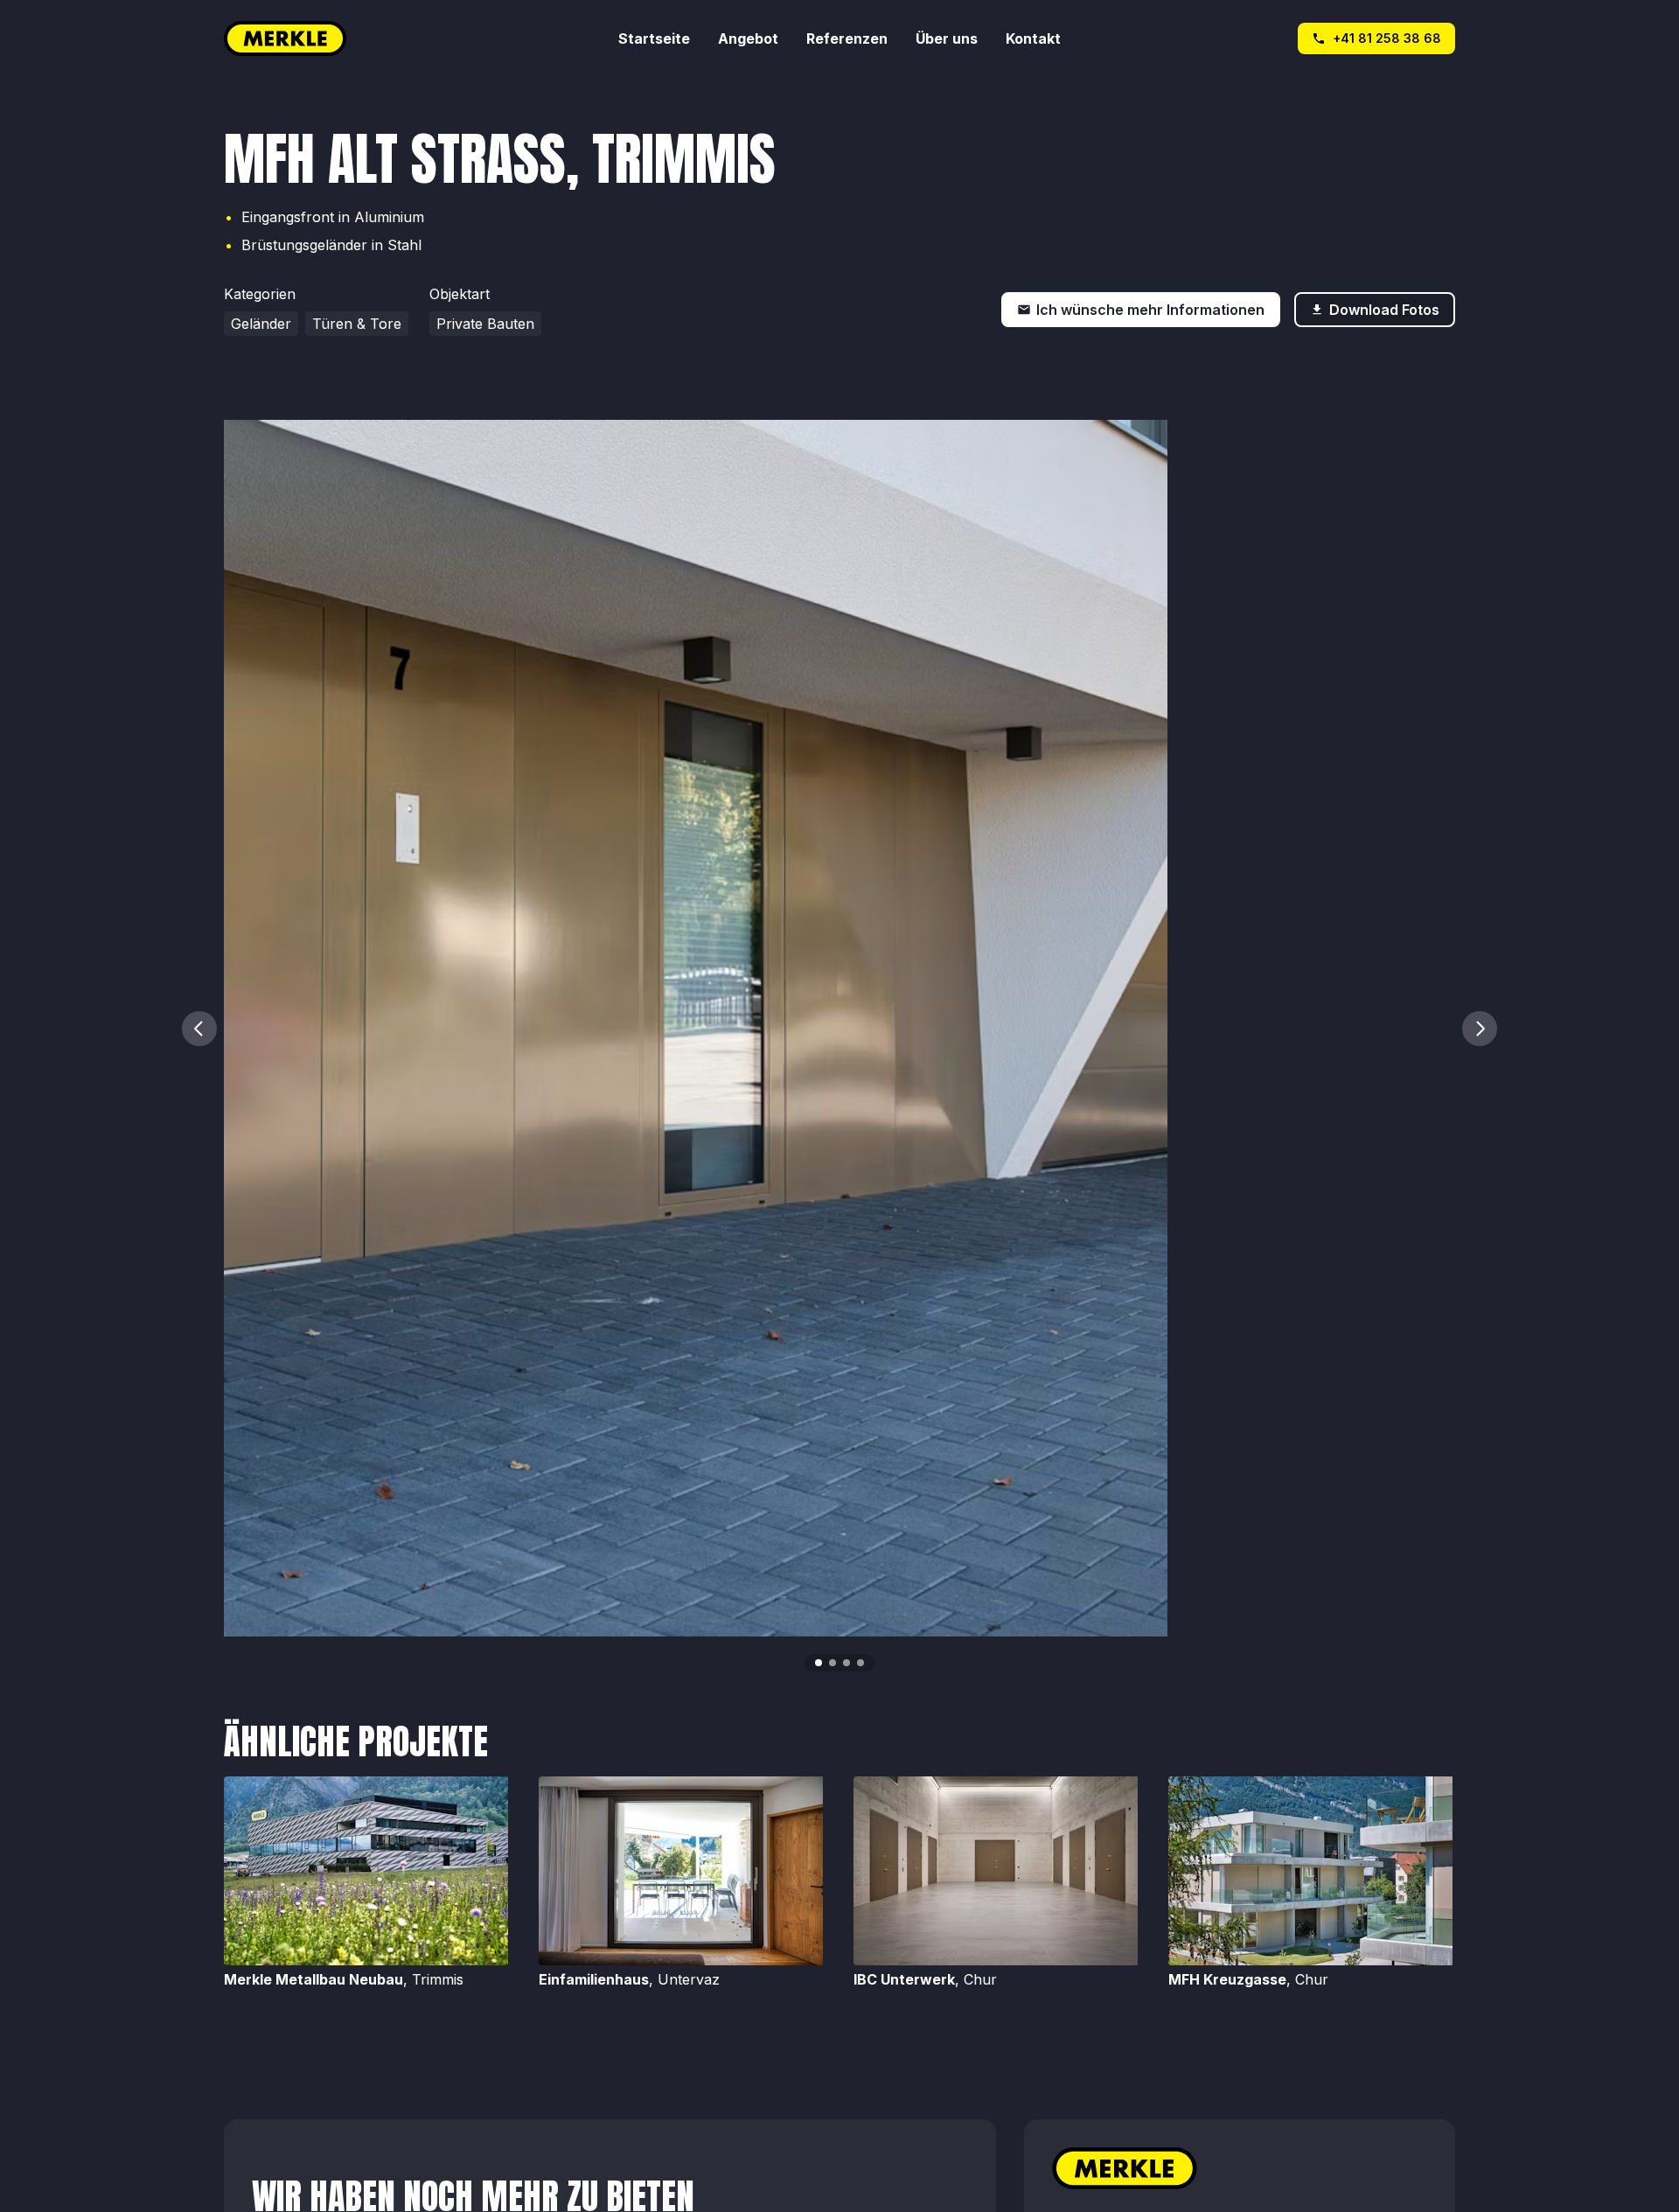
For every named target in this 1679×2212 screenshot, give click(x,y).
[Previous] (199, 1029)
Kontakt (1033, 38)
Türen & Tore (357, 324)
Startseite (654, 38)
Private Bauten (485, 324)
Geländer (261, 324)
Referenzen (847, 38)
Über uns (947, 38)
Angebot (748, 38)
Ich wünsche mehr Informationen (1150, 310)
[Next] (1480, 1029)
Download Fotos (1384, 310)
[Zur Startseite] (421, 38)
